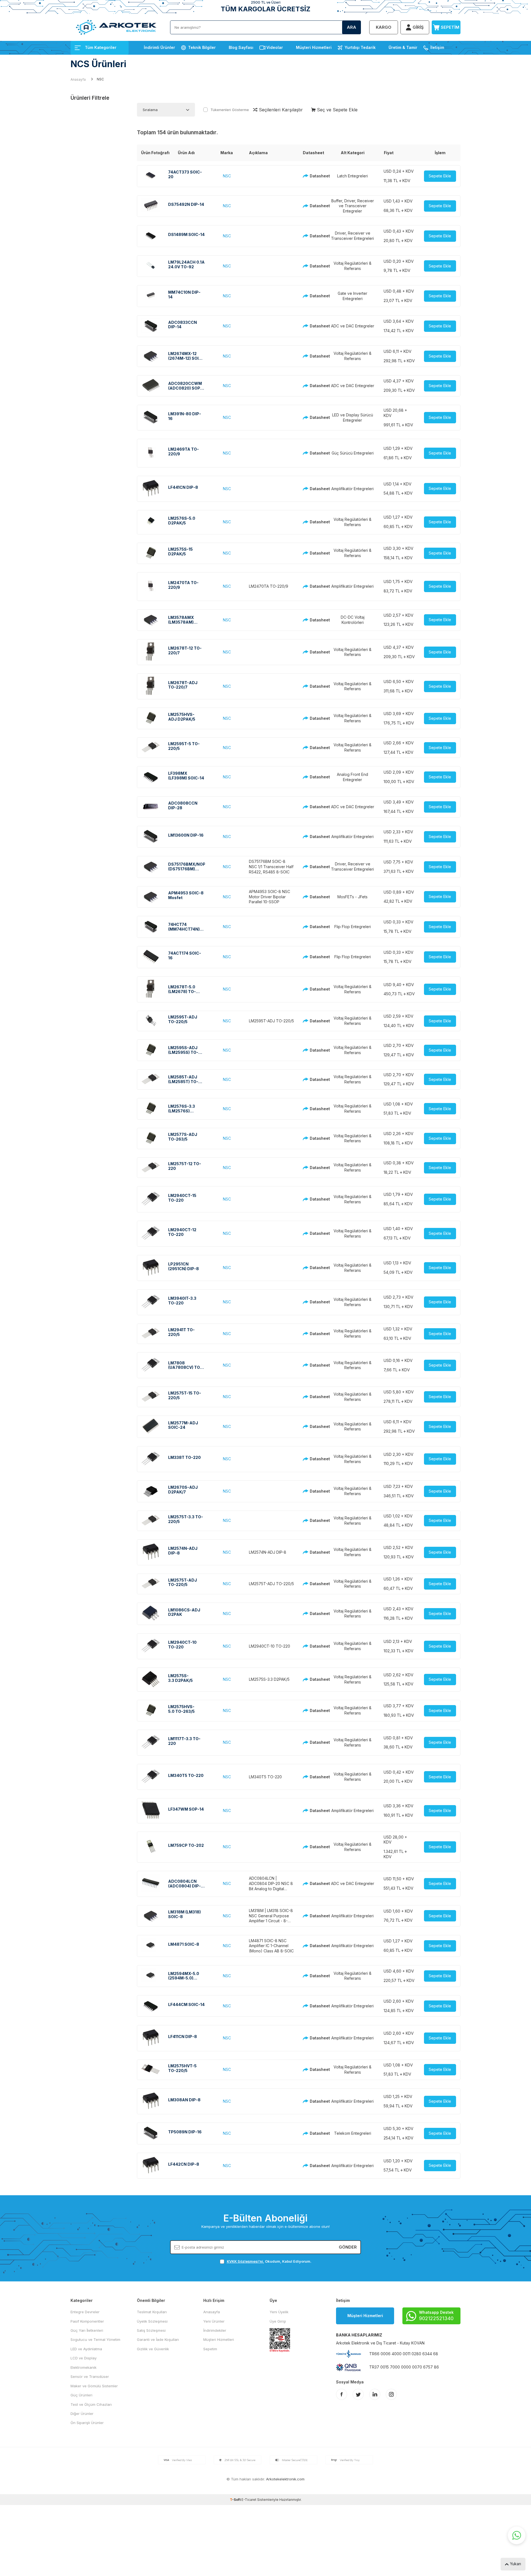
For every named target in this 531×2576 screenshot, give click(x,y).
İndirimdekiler (215, 2330)
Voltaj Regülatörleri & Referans (352, 266)
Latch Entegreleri (352, 176)
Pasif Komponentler (87, 2321)
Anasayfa (78, 79)
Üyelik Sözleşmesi (152, 2321)
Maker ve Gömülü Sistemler (94, 2386)
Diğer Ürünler (82, 2414)
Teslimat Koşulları (152, 2312)
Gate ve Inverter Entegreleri (352, 296)
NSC (227, 176)
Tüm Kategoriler (101, 47)
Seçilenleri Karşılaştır (280, 110)
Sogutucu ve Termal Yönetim (95, 2339)
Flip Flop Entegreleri (353, 927)
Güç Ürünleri (81, 2395)
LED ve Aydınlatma (86, 2349)
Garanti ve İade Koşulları (158, 2339)
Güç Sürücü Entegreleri (353, 453)
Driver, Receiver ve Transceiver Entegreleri (352, 236)
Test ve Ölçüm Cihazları (91, 2404)
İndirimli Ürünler (159, 47)
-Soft (236, 2500)
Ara (352, 27)
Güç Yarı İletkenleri (87, 2330)
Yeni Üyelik (279, 2312)
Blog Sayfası (241, 47)
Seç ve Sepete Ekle (337, 110)
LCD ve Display (84, 2358)
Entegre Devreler (85, 2312)
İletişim (437, 47)
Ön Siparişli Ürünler (87, 2423)
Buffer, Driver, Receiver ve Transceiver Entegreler (353, 206)
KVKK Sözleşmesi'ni (245, 2261)
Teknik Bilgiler (202, 47)
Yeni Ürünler (214, 2321)
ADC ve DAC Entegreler (353, 326)
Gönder (348, 2247)
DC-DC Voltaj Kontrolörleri (353, 620)
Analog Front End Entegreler (352, 777)
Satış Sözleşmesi (151, 2330)
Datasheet (316, 176)
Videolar (275, 47)
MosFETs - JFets (352, 897)
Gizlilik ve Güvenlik (153, 2349)
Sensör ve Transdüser (90, 2377)
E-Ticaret (249, 2500)
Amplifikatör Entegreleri (352, 489)
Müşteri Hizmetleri (314, 47)
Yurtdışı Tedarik (360, 47)
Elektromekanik (84, 2367)
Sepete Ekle (440, 176)
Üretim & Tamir (403, 47)
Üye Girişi (278, 2321)
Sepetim (210, 2349)
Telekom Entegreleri (353, 2133)
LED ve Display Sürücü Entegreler (353, 417)
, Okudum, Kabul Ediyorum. (269, 2261)
